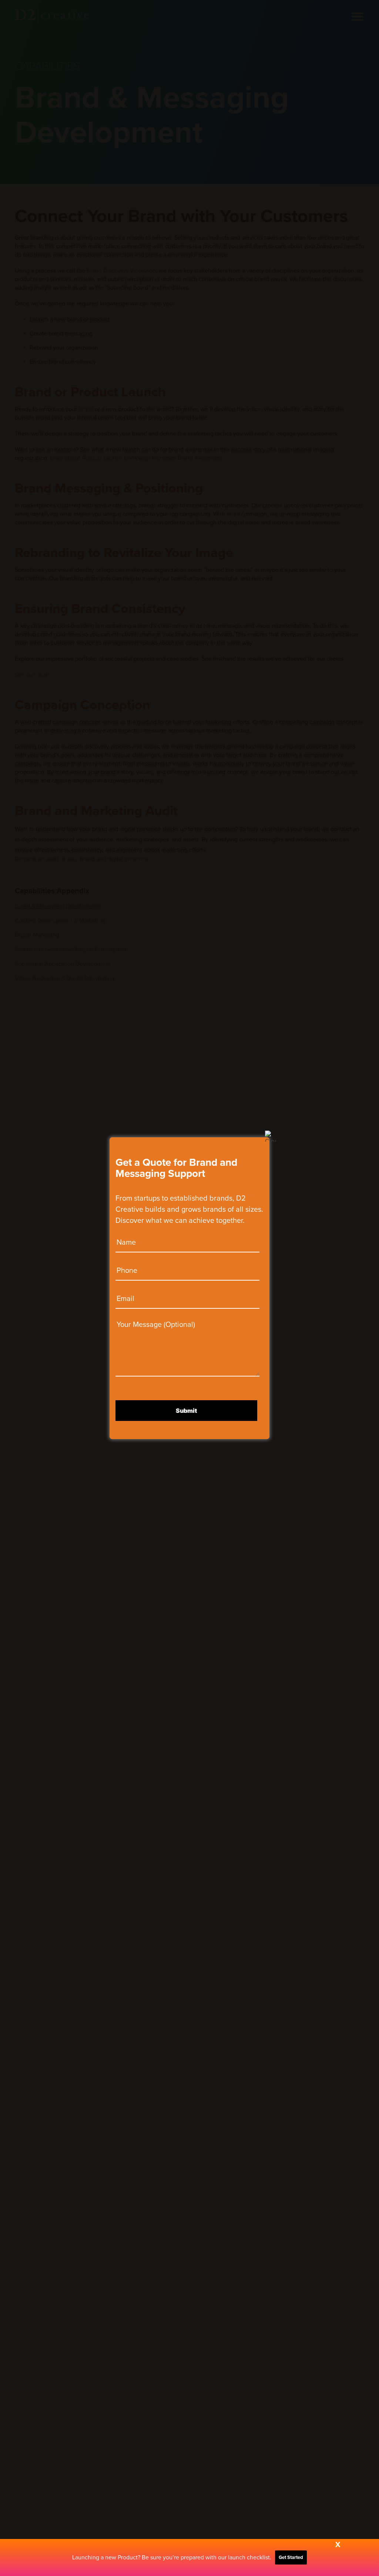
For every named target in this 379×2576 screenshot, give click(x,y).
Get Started (291, 2557)
